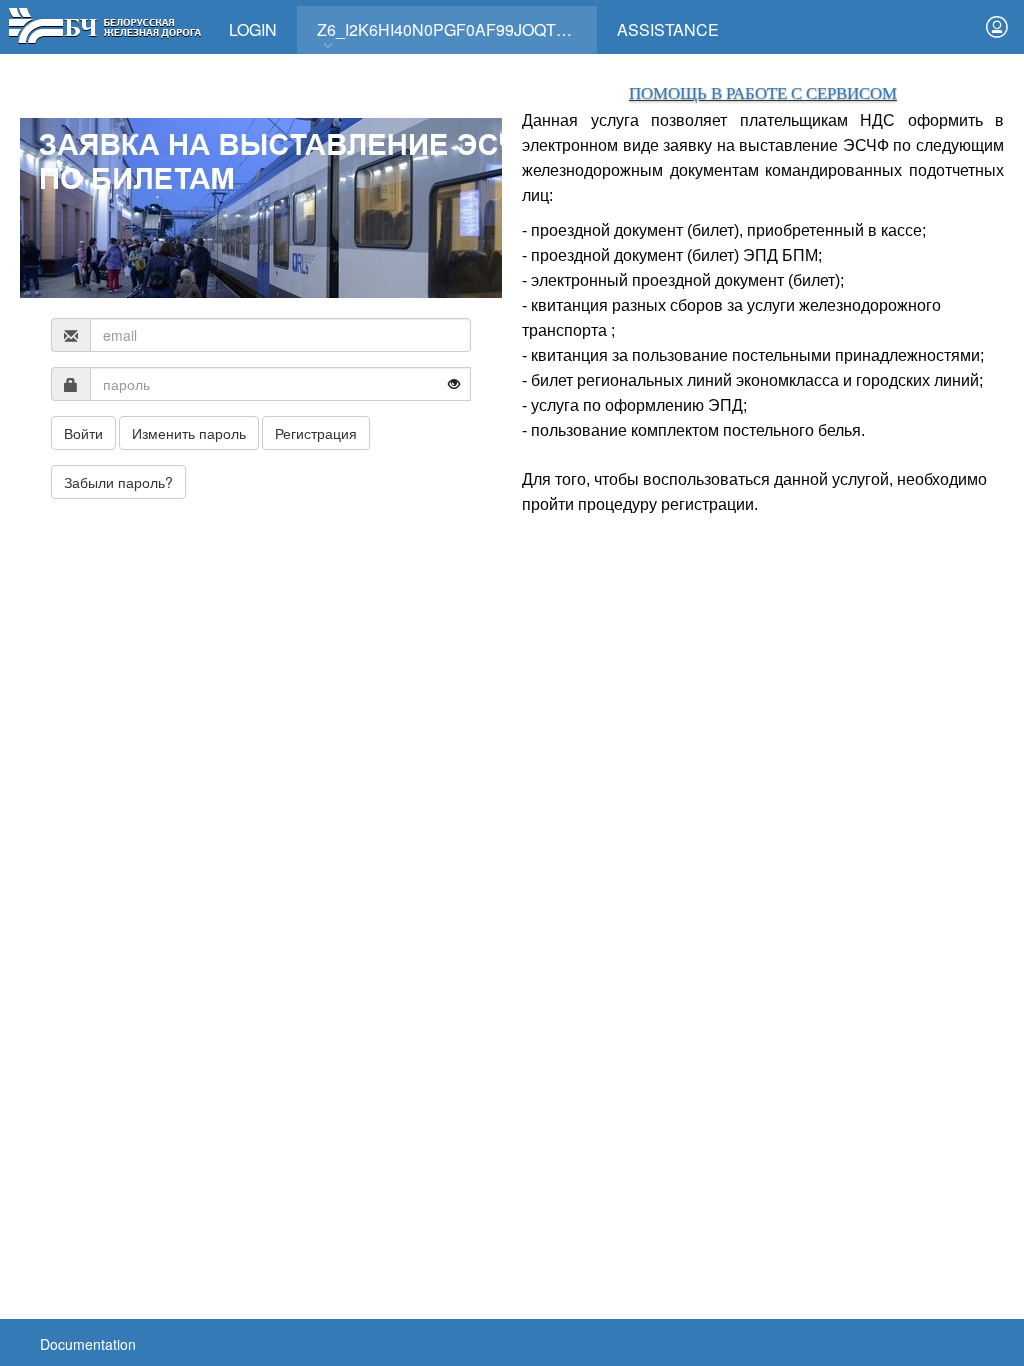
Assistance (668, 29)
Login (253, 29)
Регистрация (316, 433)
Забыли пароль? (118, 482)
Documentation (88, 1344)
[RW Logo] (104, 23)
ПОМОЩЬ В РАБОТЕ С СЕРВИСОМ (763, 93)
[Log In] (997, 27)
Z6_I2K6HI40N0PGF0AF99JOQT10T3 (455, 29)
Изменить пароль (189, 433)
